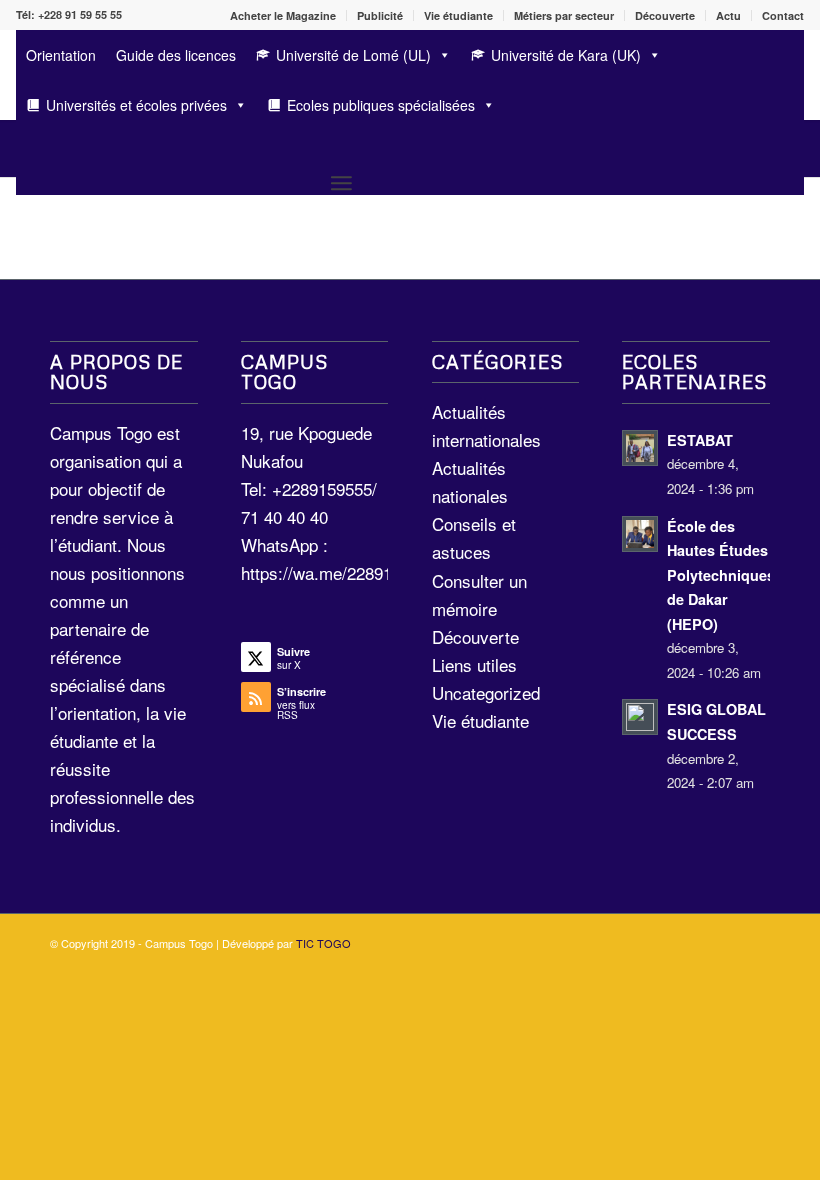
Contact (783, 15)
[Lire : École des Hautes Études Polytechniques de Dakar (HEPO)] (640, 534)
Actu (728, 15)
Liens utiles (474, 664)
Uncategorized (486, 692)
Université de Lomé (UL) (353, 55)
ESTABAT (700, 440)
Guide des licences (176, 55)
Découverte (665, 15)
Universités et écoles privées (136, 105)
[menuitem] (283, 15)
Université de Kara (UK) (566, 55)
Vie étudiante (458, 15)
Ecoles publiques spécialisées (381, 105)
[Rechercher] (25, 148)
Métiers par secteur (564, 15)
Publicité (380, 15)
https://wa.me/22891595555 (343, 572)
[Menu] (341, 182)
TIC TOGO (323, 943)
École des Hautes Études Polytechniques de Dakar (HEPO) (721, 575)
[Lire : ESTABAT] (640, 448)
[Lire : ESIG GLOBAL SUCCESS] (640, 717)
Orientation (61, 55)
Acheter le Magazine (283, 15)
